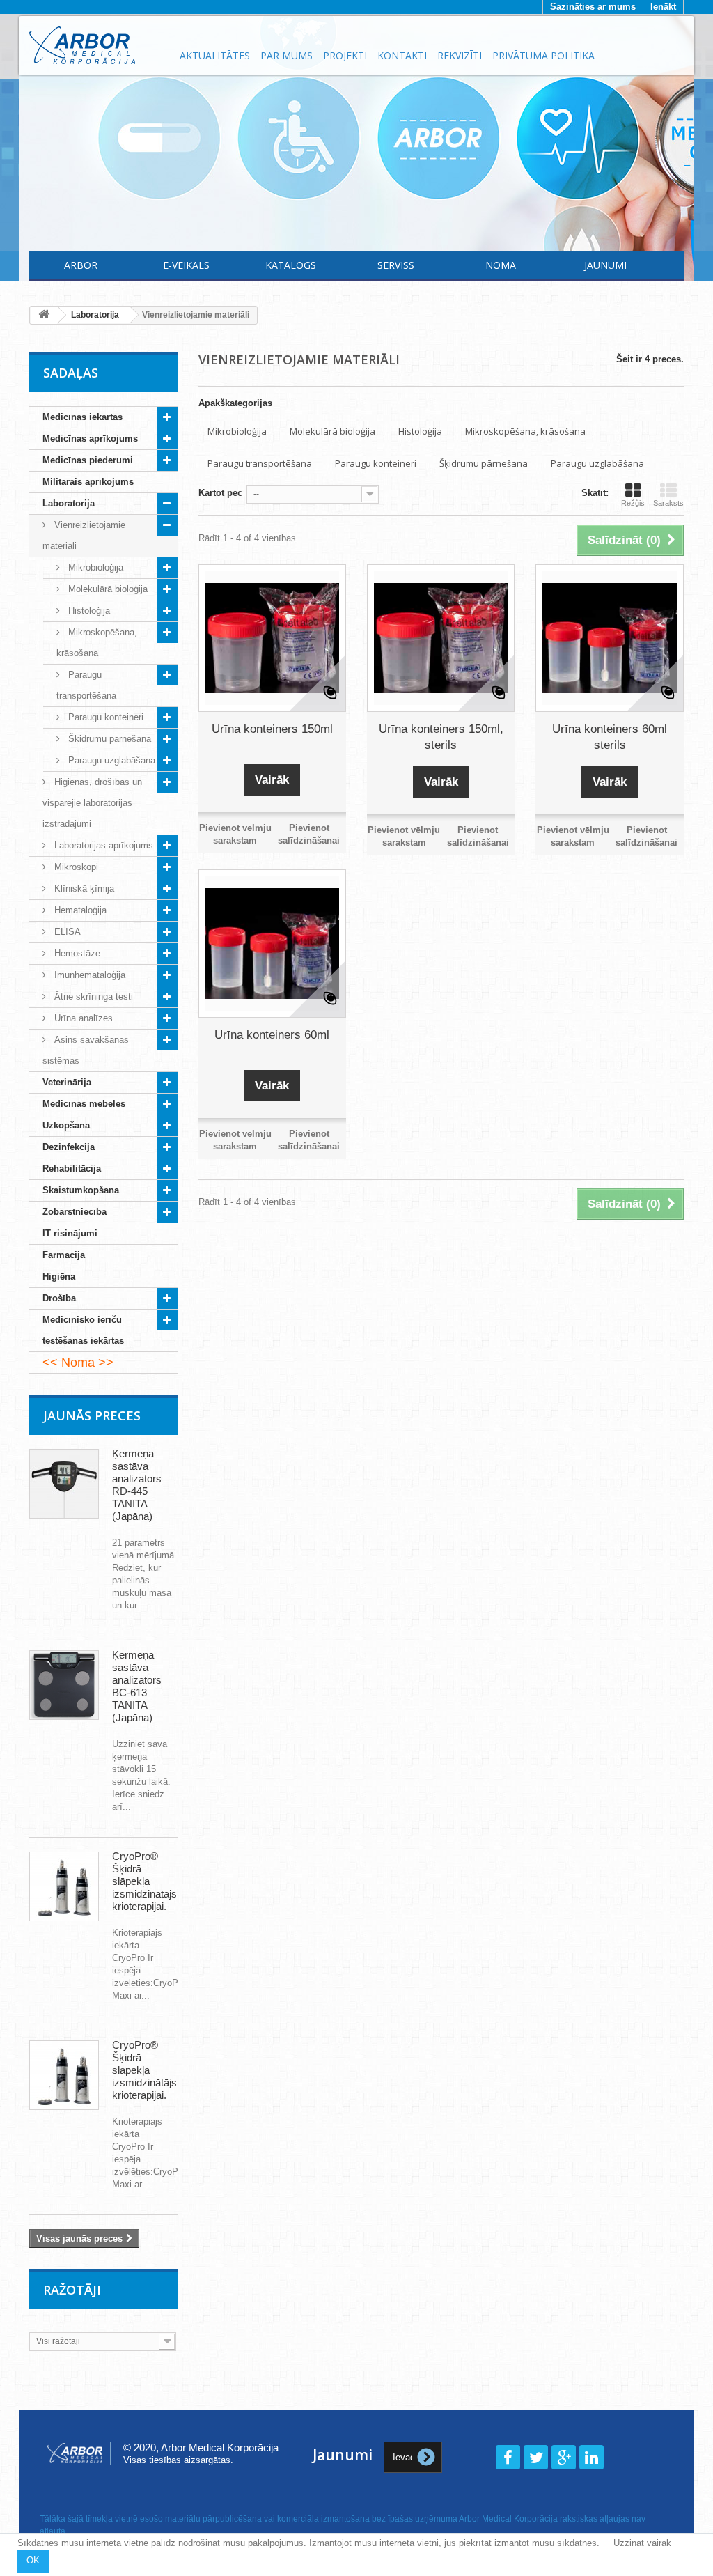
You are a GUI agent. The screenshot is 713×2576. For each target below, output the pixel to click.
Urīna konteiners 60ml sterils (610, 737)
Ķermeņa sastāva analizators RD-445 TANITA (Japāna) (137, 1485)
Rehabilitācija (72, 1169)
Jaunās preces (92, 1415)
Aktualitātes (215, 55)
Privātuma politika (543, 55)
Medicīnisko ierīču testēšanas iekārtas (83, 1330)
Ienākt (663, 7)
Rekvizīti (460, 55)
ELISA (66, 932)
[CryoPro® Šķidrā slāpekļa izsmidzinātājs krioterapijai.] (64, 1886)
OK (33, 2560)
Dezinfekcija (69, 1147)
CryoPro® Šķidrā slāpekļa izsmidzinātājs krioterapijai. (144, 1881)
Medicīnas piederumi (88, 460)
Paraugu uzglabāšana (110, 760)
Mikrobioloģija (94, 567)
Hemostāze (76, 953)
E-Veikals (186, 265)
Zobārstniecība (75, 1212)
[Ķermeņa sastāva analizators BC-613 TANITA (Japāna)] (64, 1685)
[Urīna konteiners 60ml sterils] (609, 638)
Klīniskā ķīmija (83, 889)
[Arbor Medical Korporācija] (96, 45)
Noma (501, 265)
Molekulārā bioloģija (107, 589)
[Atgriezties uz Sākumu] (44, 315)
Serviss (396, 265)
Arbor (81, 265)
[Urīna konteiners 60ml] (272, 943)
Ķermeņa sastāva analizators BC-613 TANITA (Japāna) (137, 1686)
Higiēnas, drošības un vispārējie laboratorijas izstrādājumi (92, 803)
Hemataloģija (79, 910)
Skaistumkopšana (81, 1190)
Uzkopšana (66, 1125)
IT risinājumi (70, 1233)
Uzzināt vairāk (642, 2543)
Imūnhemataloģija (88, 975)
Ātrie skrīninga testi (92, 996)
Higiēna (59, 1277)
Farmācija (64, 1255)
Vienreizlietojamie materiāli (84, 535)
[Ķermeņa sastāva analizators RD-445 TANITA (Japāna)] (64, 1484)
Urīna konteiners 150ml (272, 729)
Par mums (287, 55)
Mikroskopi (75, 867)
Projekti (345, 55)
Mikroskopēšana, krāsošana (97, 643)
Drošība (59, 1298)
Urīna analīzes (82, 1018)
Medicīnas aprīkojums (90, 439)
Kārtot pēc (220, 493)
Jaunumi (605, 265)
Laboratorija (69, 503)
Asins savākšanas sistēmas (86, 1050)
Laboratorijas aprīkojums (102, 845)
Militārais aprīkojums (88, 482)
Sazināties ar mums (593, 7)
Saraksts (668, 503)
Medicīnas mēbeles (84, 1104)
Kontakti (402, 55)
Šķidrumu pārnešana (108, 739)
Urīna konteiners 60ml (272, 1035)
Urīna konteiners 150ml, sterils (441, 737)
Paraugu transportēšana (86, 685)
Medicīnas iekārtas (83, 417)
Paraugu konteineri (104, 717)
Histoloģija (88, 611)
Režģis (633, 503)
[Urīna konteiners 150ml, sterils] (441, 638)
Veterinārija (67, 1082)
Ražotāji (72, 2290)
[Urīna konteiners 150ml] (272, 638)
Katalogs (291, 265)
